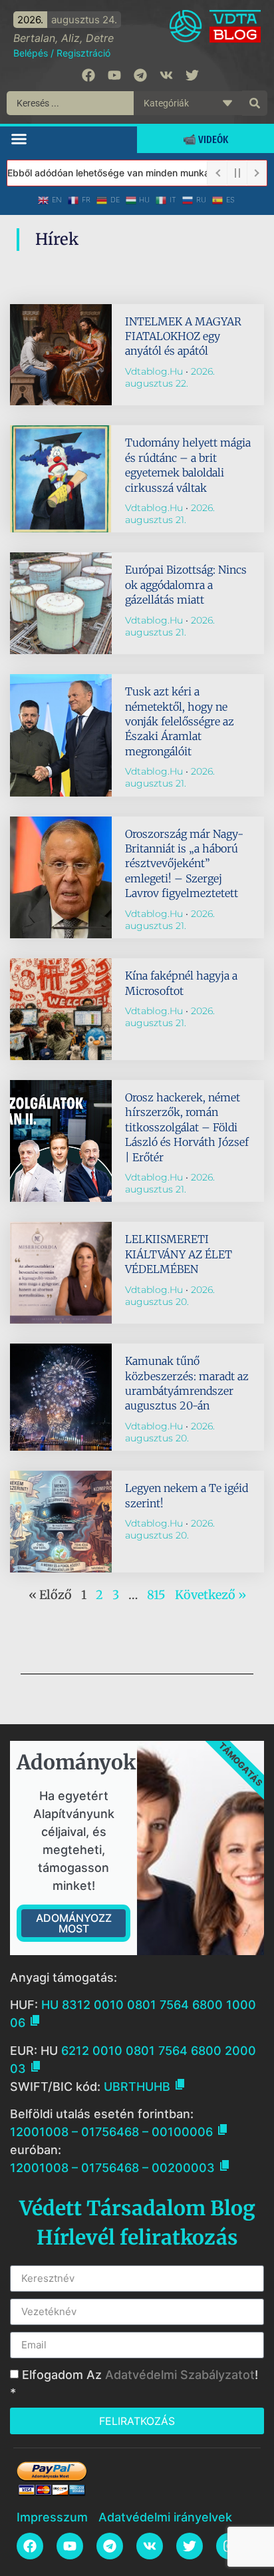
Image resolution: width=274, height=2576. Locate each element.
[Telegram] (140, 75)
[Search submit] (255, 103)
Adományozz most (74, 1923)
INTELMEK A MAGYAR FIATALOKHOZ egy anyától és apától (183, 336)
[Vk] (166, 75)
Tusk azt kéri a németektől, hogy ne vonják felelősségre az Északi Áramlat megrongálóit (180, 721)
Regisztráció (83, 53)
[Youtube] (114, 75)
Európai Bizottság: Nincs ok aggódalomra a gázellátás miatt (186, 585)
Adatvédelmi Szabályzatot (180, 2375)
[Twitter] (192, 75)
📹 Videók (205, 139)
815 (156, 1595)
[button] (19, 138)
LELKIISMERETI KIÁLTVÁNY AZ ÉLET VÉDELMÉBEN (179, 1254)
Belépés (31, 53)
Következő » (210, 1595)
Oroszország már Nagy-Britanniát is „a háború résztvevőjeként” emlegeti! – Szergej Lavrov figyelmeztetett (184, 864)
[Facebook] (88, 75)
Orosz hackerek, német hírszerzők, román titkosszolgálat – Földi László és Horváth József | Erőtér (187, 1127)
